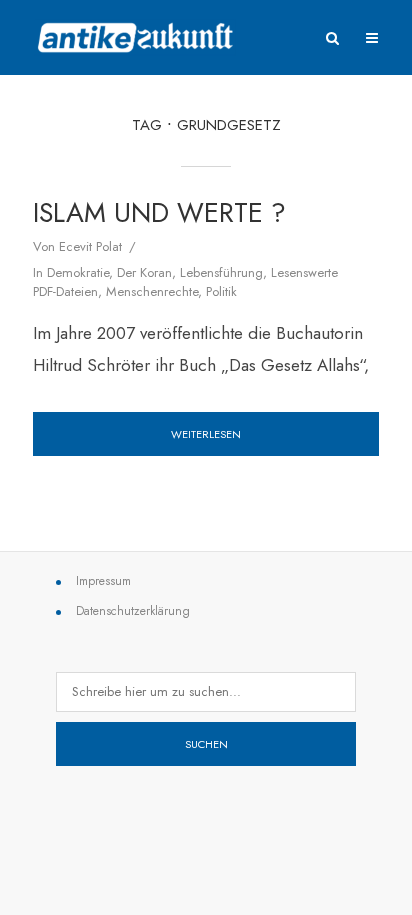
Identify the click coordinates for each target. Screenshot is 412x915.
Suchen (206, 744)
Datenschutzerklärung (133, 611)
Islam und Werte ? (159, 213)
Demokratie (78, 272)
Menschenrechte (152, 291)
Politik (221, 291)
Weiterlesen (206, 434)
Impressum (103, 581)
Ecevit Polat (90, 246)
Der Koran (144, 272)
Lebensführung (221, 272)
